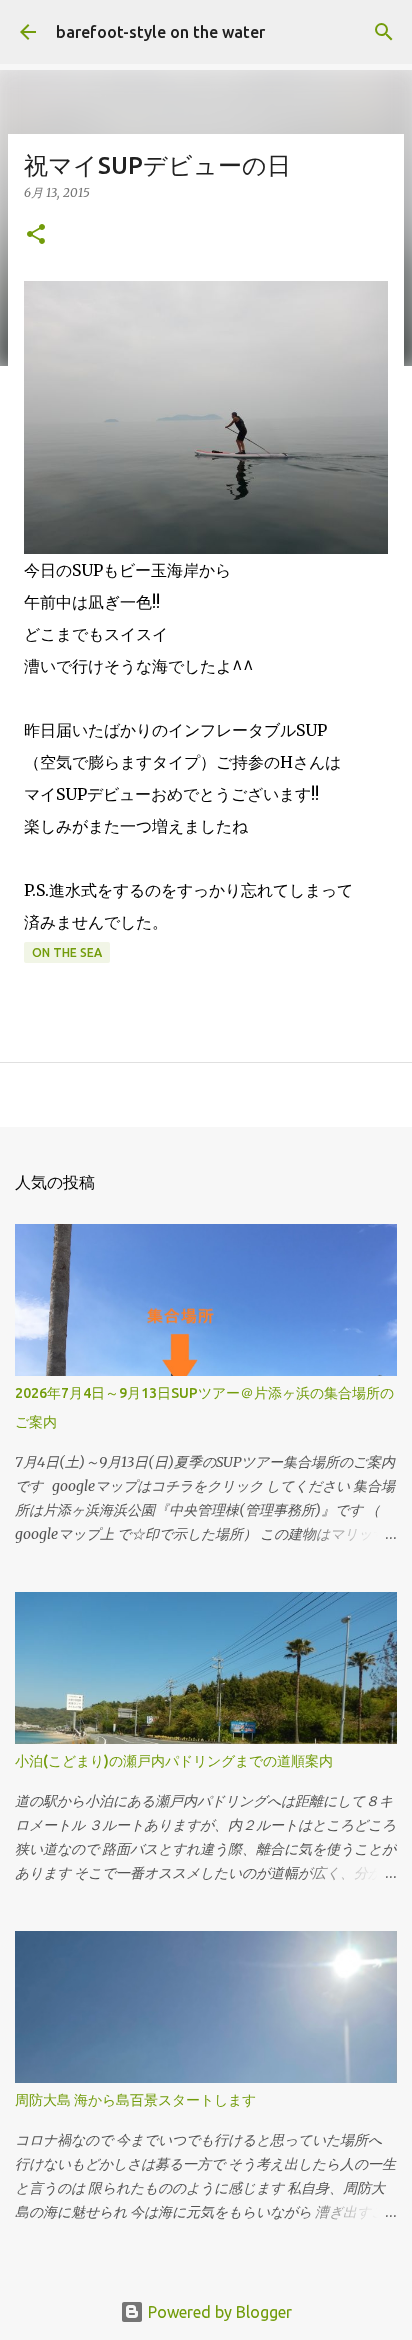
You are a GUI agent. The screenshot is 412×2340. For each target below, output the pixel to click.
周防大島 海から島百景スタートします (135, 2100)
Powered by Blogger (218, 2312)
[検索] (384, 32)
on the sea (67, 952)
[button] (36, 235)
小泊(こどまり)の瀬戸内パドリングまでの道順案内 (174, 1761)
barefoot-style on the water (160, 32)
